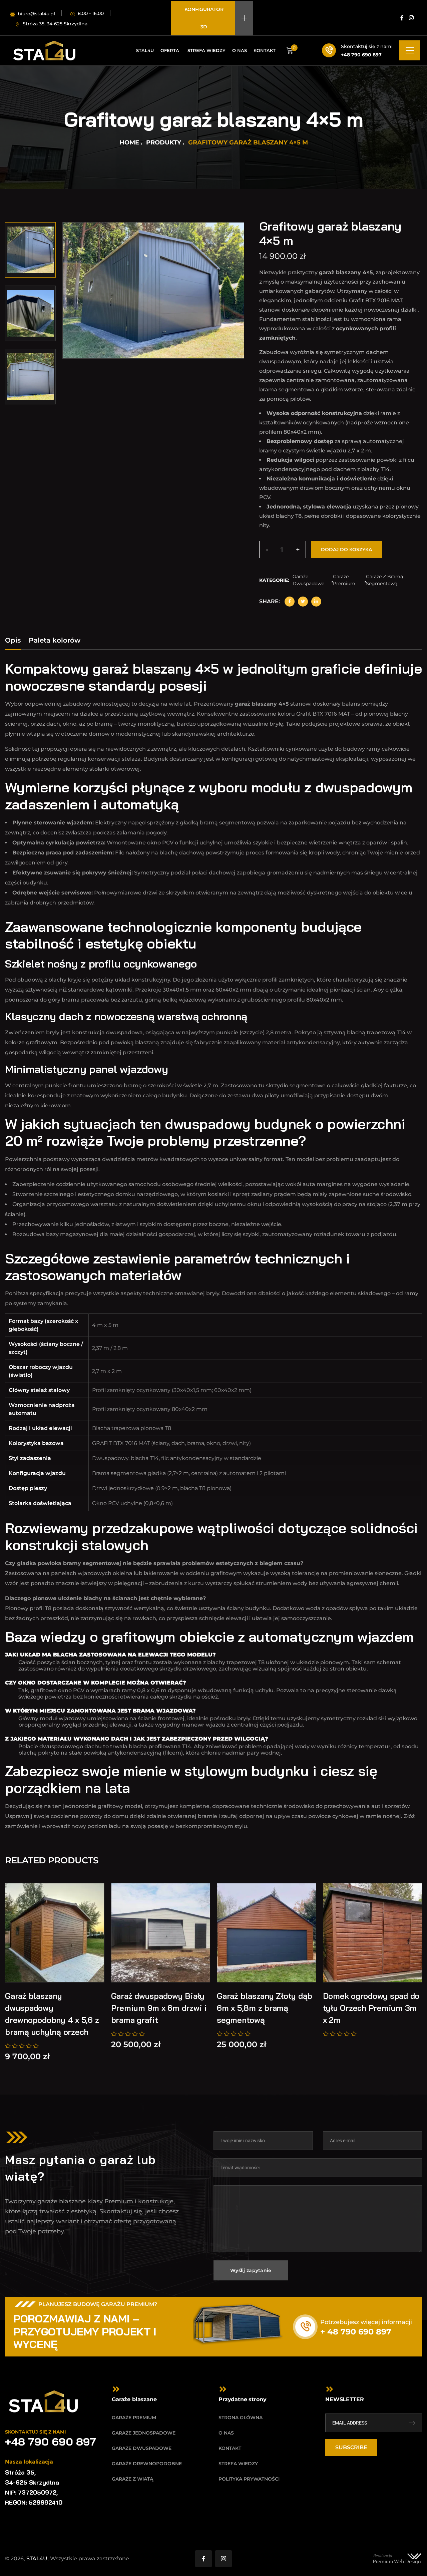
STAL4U (37, 2558)
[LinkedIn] (316, 602)
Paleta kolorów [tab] (55, 640)
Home (129, 142)
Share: (270, 601)
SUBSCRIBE (351, 2447)
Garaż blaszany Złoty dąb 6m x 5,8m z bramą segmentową (265, 2008)
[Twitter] (303, 602)
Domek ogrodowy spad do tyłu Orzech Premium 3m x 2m (371, 2008)
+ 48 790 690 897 (356, 2332)
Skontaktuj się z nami (367, 46)
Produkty (164, 142)
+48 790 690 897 (361, 55)
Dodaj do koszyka (346, 549)
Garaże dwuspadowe (308, 580)
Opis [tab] (13, 640)
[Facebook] (290, 602)
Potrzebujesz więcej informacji (366, 2322)
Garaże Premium (344, 580)
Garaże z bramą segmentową (384, 580)
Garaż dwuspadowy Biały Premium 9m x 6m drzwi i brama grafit (159, 2008)
